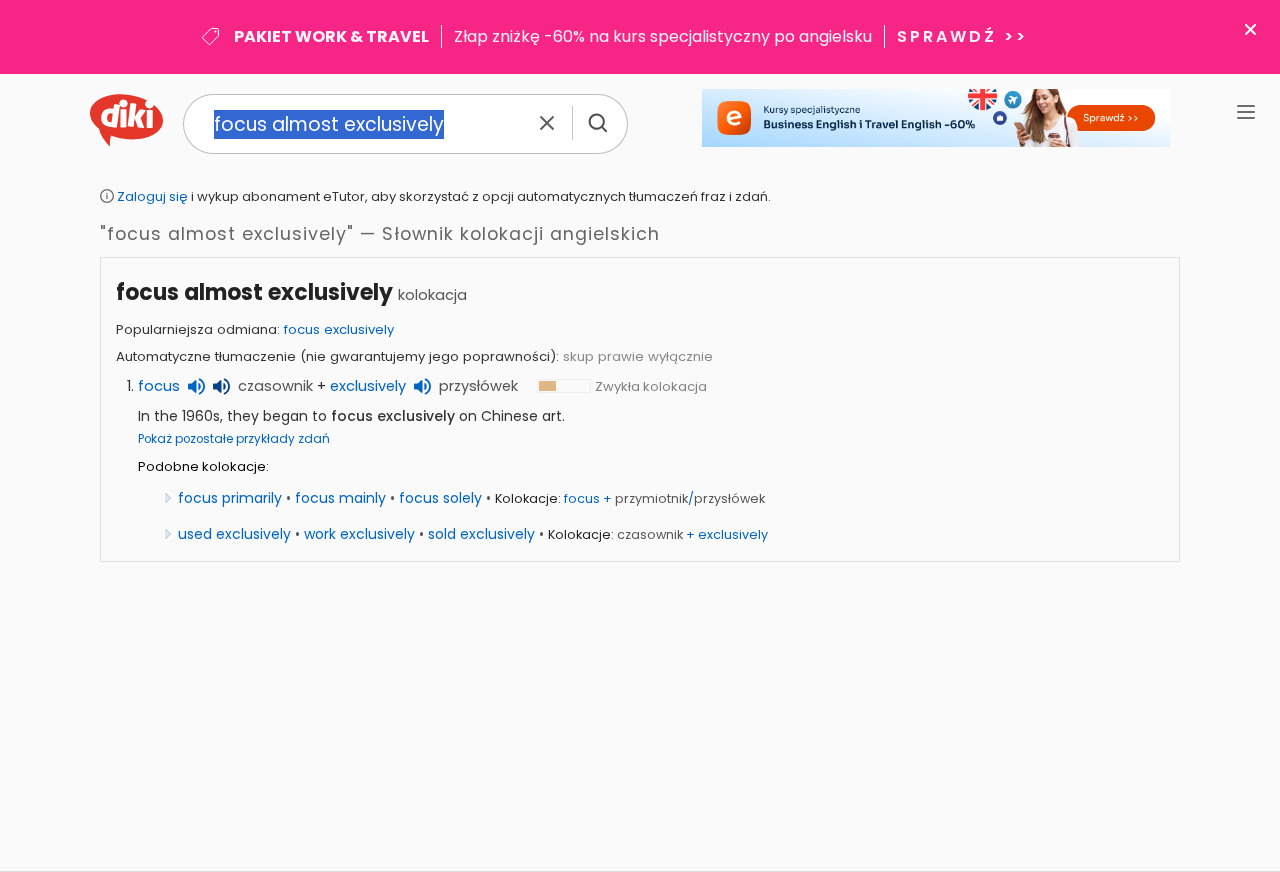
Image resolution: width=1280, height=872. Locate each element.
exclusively (368, 386)
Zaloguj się (152, 196)
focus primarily (230, 498)
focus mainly (340, 498)
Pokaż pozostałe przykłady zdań (234, 439)
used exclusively (234, 534)
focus (159, 386)
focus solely (440, 498)
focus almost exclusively (254, 292)
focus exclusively (339, 329)
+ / (664, 498)
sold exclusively (481, 534)
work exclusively (359, 534)
